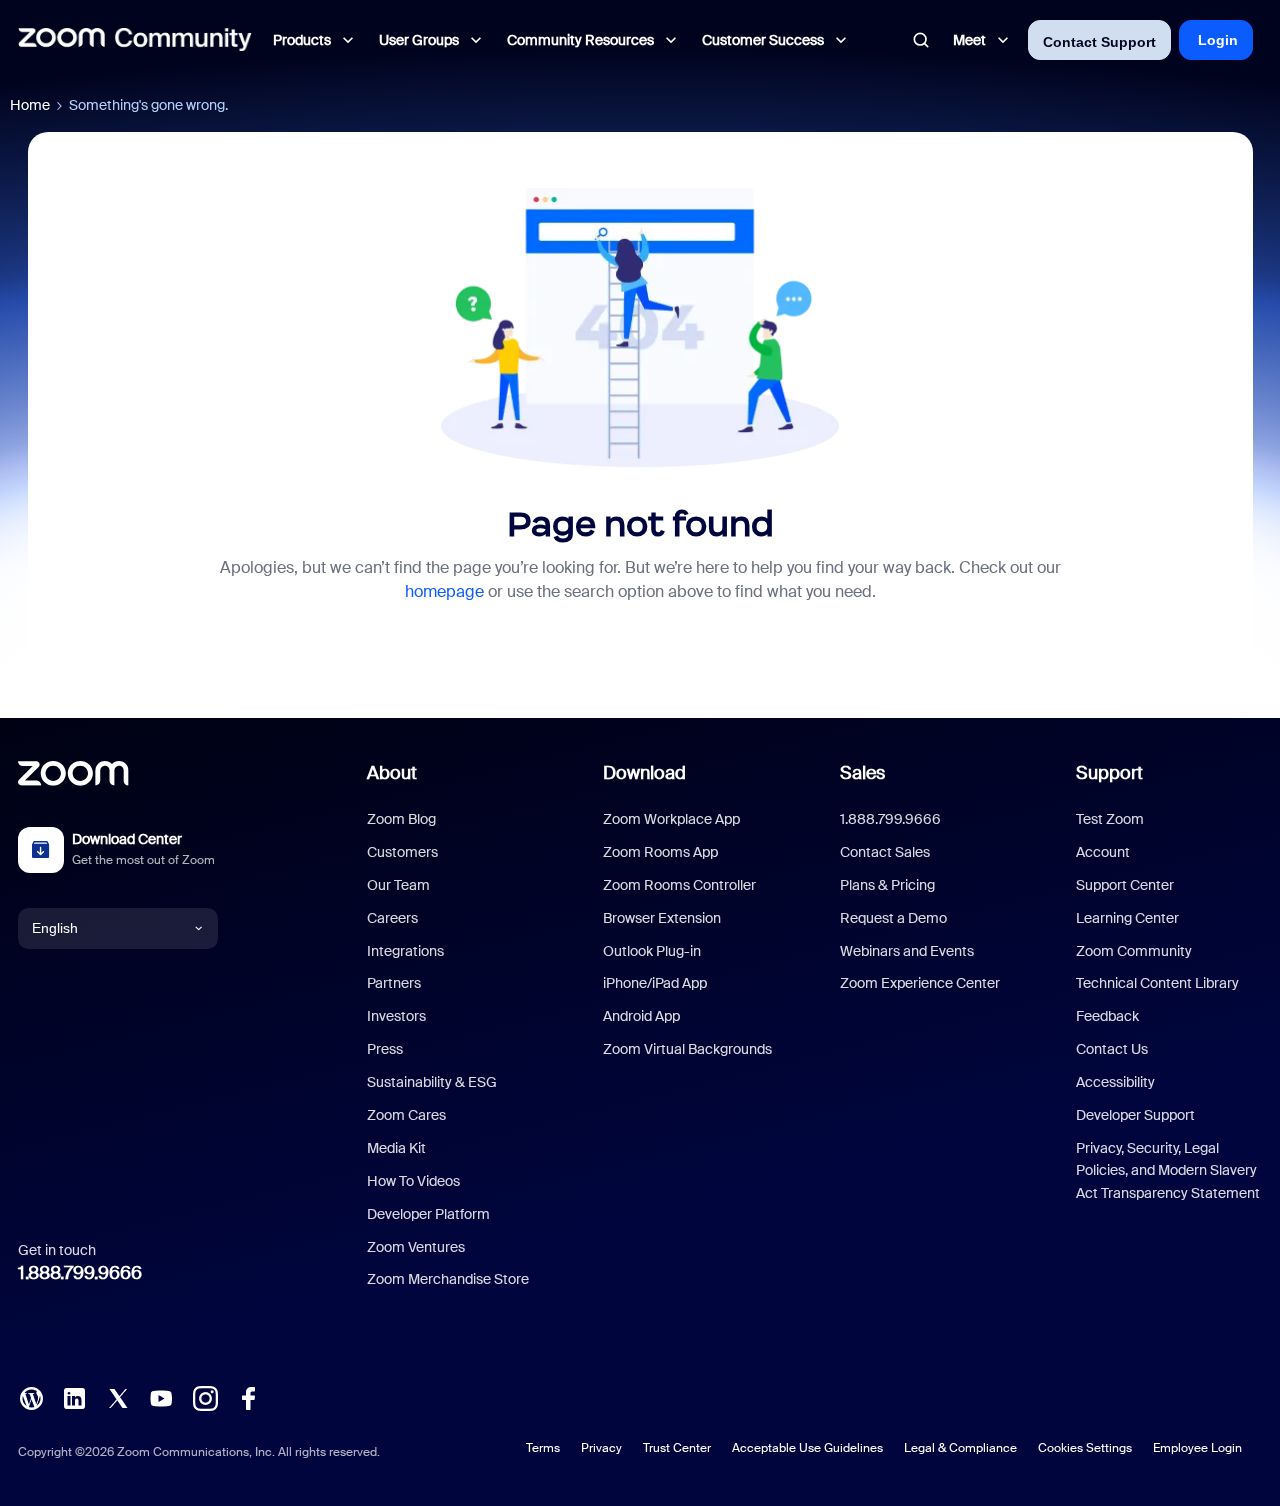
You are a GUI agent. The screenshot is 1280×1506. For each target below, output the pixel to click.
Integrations (405, 951)
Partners (394, 983)
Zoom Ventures (416, 1247)
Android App (641, 1016)
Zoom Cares (406, 1115)
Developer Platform (428, 1214)
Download (644, 773)
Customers (402, 852)
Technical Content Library (1157, 983)
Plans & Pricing (887, 885)
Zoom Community (1134, 951)
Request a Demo (893, 918)
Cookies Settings (1085, 1448)
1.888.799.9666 (80, 1273)
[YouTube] (161, 1397)
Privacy (601, 1448)
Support (1109, 773)
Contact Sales (885, 852)
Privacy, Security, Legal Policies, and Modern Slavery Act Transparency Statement (1168, 1170)
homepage (444, 591)
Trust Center (677, 1448)
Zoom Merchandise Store (448, 1279)
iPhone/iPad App (655, 983)
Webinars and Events (907, 951)
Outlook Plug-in (652, 951)
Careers (392, 918)
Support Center (1125, 885)
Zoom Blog (401, 819)
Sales (862, 773)
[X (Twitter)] (118, 1397)
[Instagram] (205, 1397)
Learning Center (1127, 918)
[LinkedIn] (74, 1397)
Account (1103, 852)
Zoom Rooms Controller (679, 885)
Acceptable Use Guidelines (807, 1448)
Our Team (398, 885)
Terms (543, 1448)
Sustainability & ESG (432, 1082)
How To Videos (413, 1181)
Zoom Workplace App (671, 819)
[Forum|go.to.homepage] (135, 40)
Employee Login (1197, 1448)
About (392, 773)
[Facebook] (248, 1397)
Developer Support (1135, 1115)
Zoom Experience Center (920, 983)
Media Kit (396, 1148)
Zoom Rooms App (660, 852)
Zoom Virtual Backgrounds (687, 1049)
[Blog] (31, 1397)
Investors (396, 1016)
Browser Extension (662, 918)
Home (30, 105)
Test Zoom (1110, 819)
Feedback (1107, 1016)
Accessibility (1115, 1082)
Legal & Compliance (960, 1448)
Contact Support (1099, 42)
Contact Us (1112, 1049)
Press (385, 1049)
